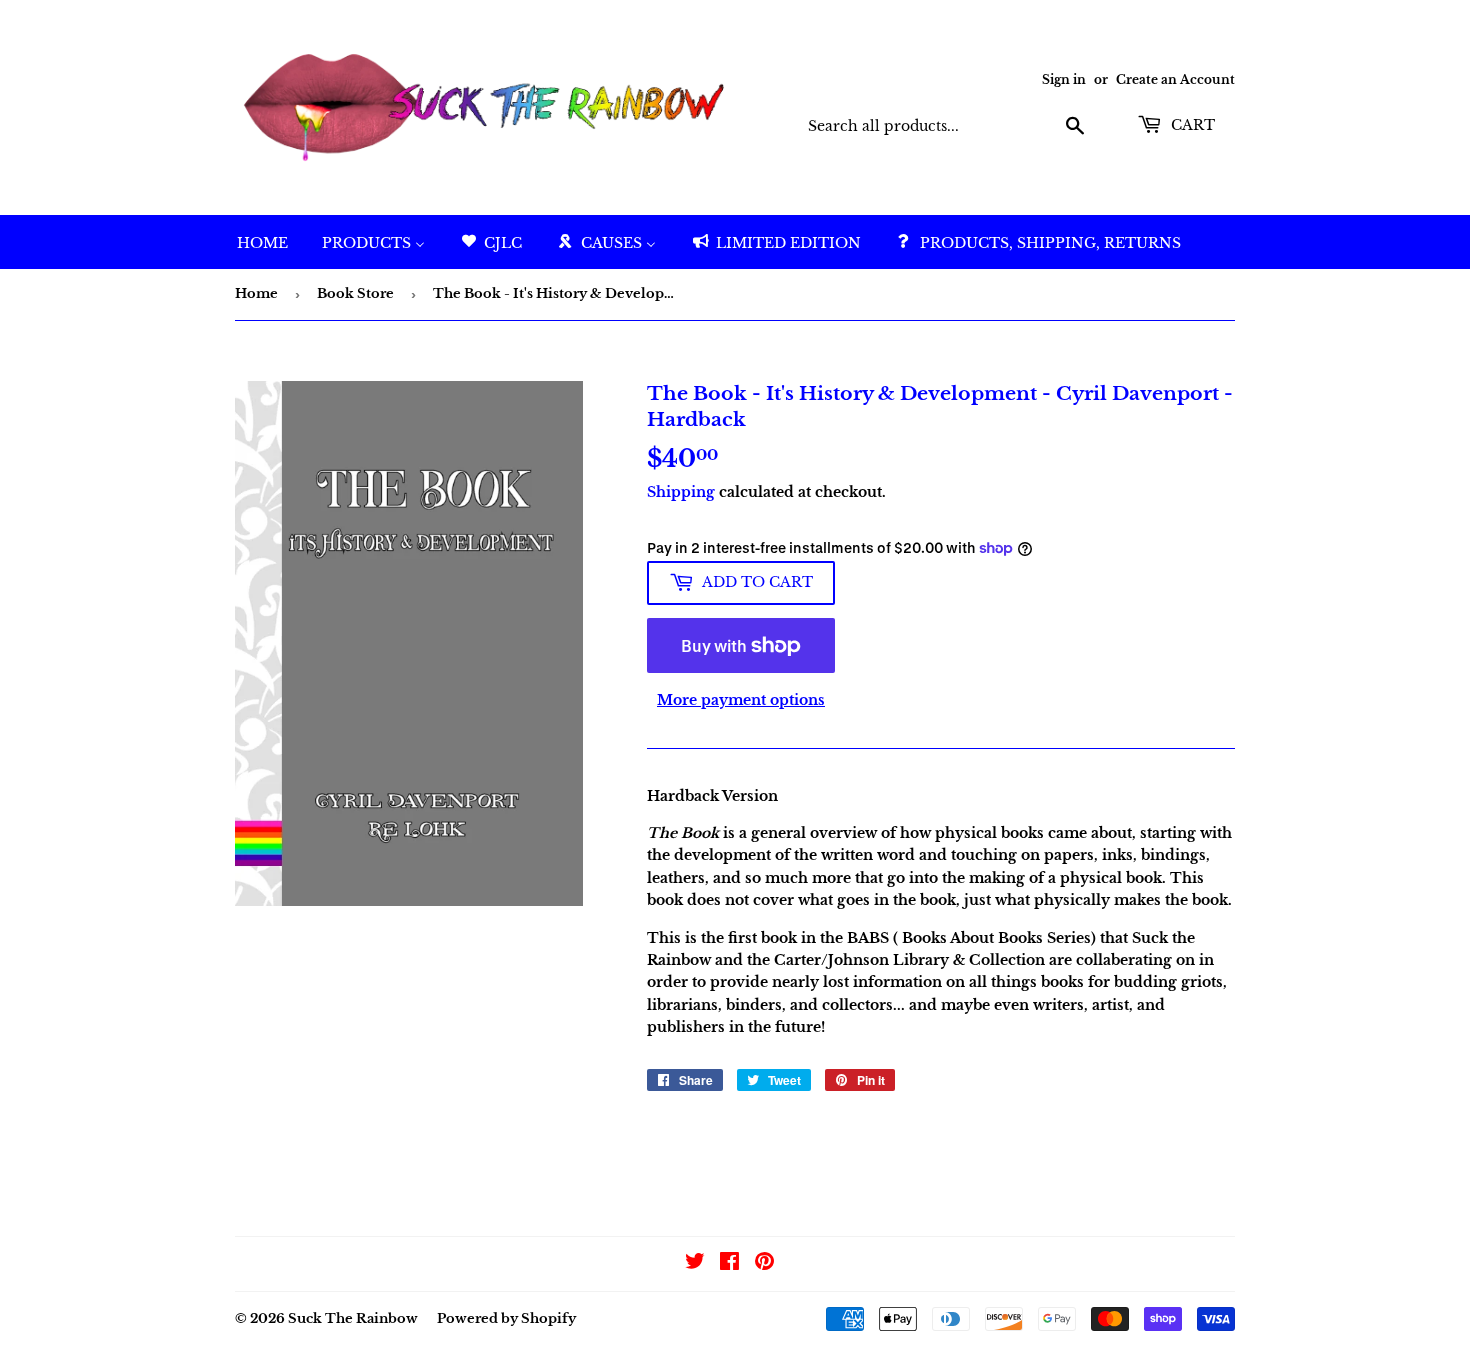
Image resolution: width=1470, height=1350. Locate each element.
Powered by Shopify (506, 1318)
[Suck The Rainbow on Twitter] (695, 1264)
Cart (1191, 125)
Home (256, 293)
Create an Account (1175, 79)
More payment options (741, 700)
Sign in (1064, 79)
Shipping (681, 492)
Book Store (355, 293)
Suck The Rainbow (353, 1318)
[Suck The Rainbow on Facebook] (729, 1264)
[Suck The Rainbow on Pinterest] (764, 1264)
